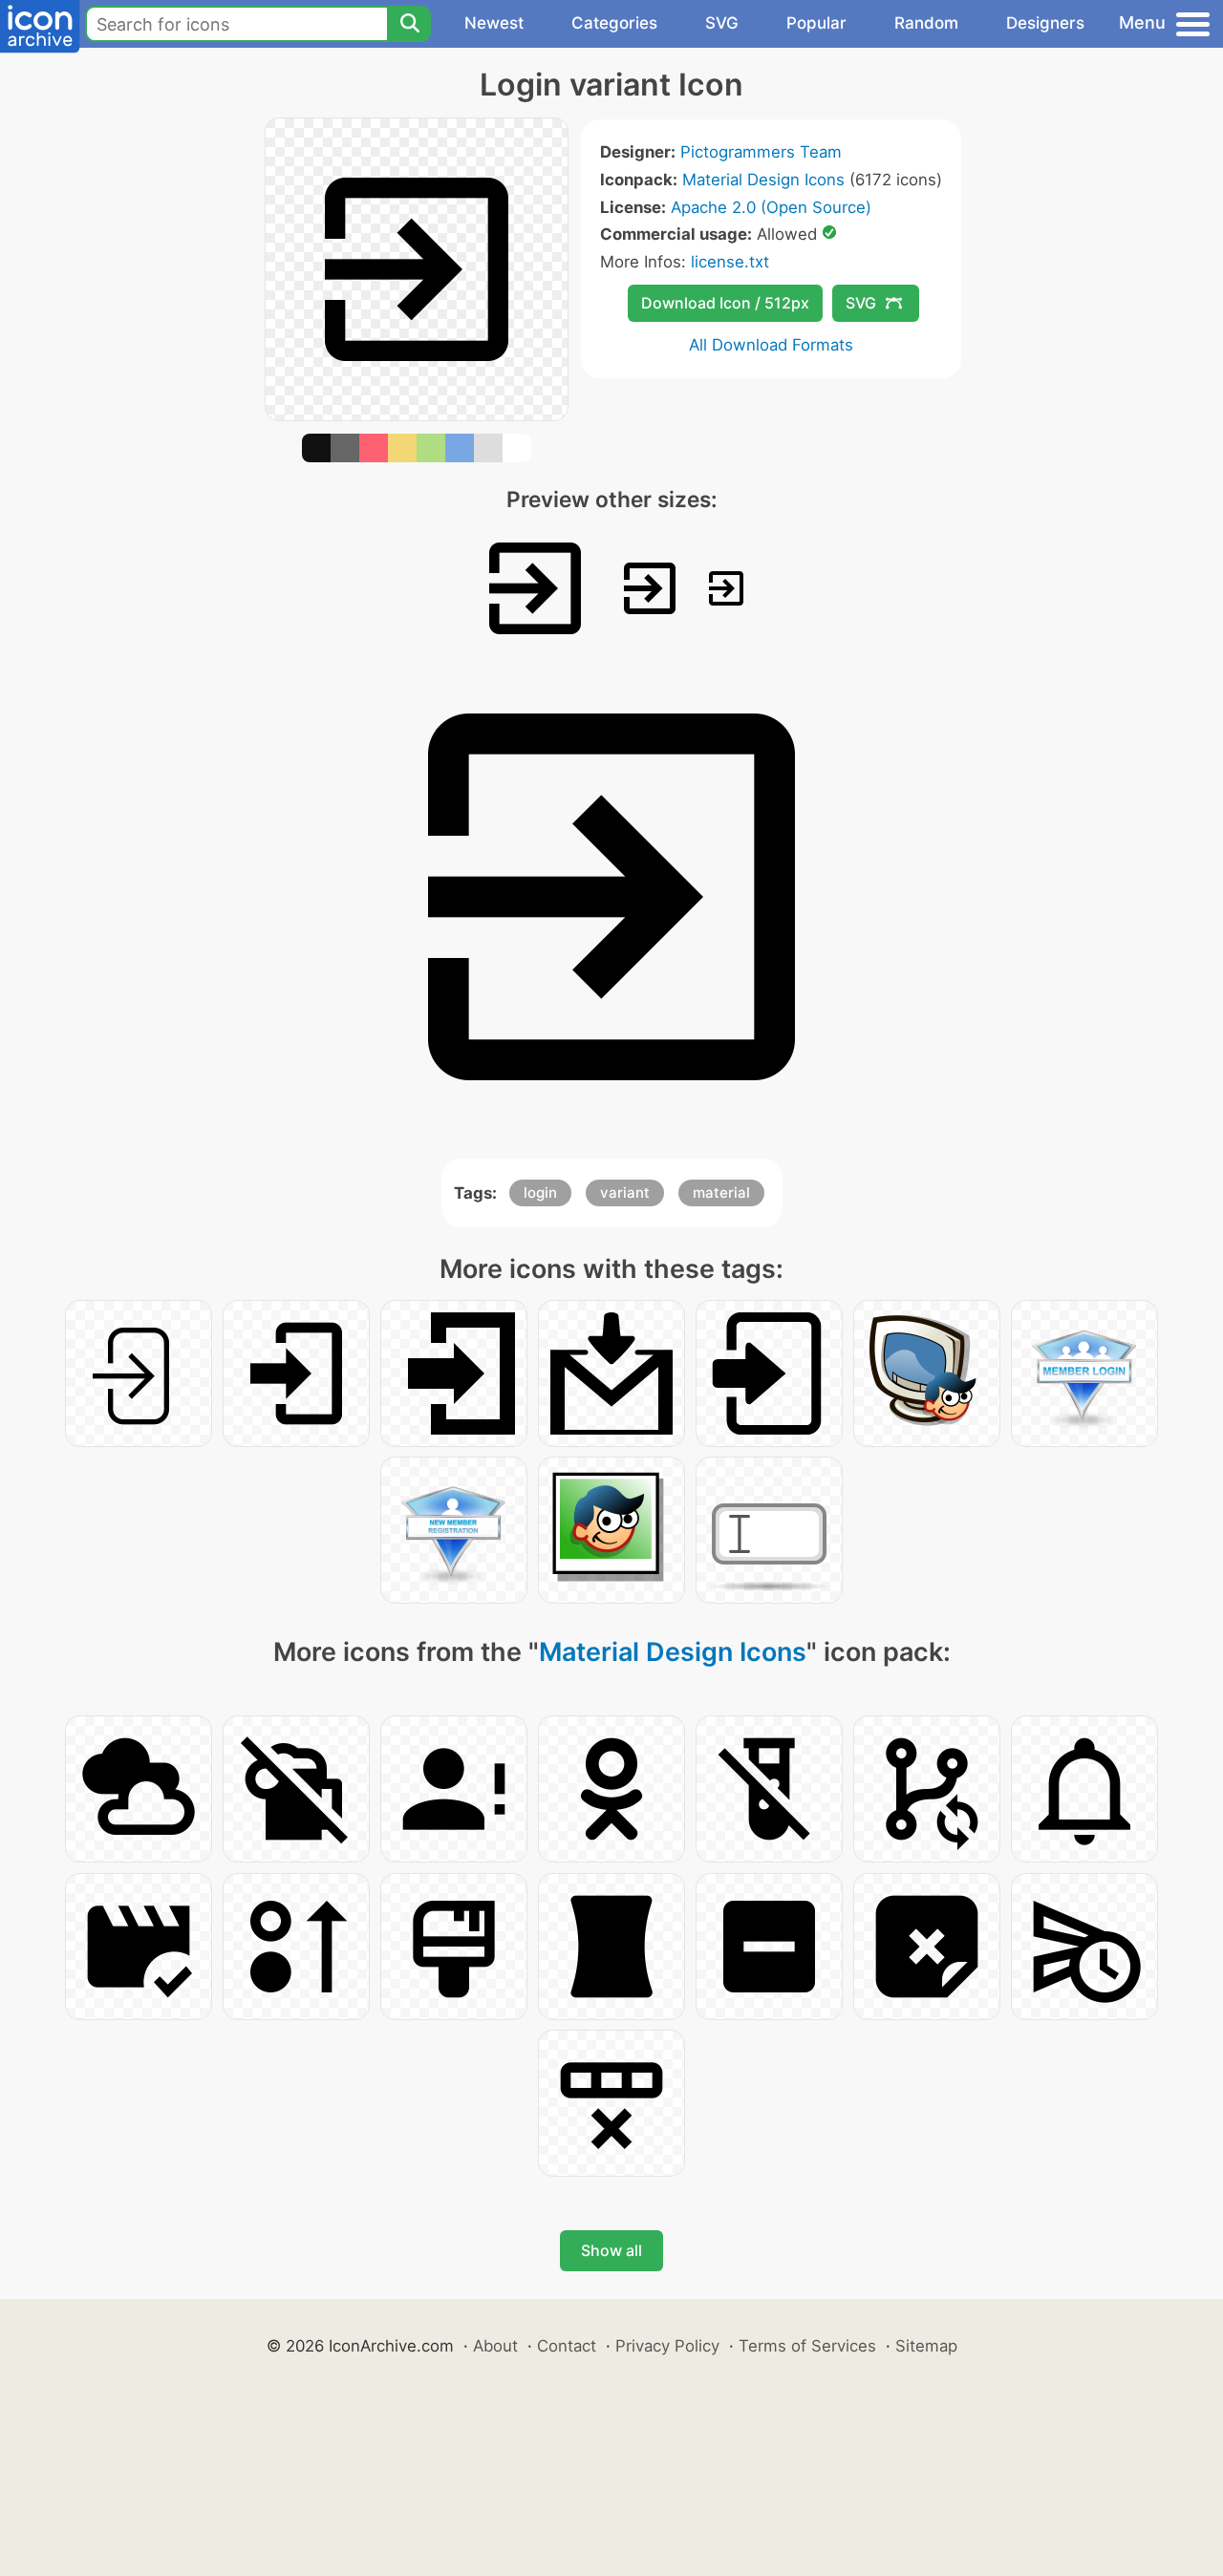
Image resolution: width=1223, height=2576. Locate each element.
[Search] (409, 24)
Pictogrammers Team (761, 152)
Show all (611, 2250)
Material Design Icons (763, 180)
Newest (494, 23)
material (721, 1192)
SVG (722, 23)
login (540, 1192)
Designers (1045, 23)
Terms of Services (807, 2346)
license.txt (730, 262)
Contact (567, 2346)
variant (625, 1192)
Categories (614, 23)
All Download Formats (771, 345)
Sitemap (926, 2346)
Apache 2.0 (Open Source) (771, 207)
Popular (816, 23)
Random (926, 23)
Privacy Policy (667, 2346)
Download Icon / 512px (725, 303)
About (495, 2346)
